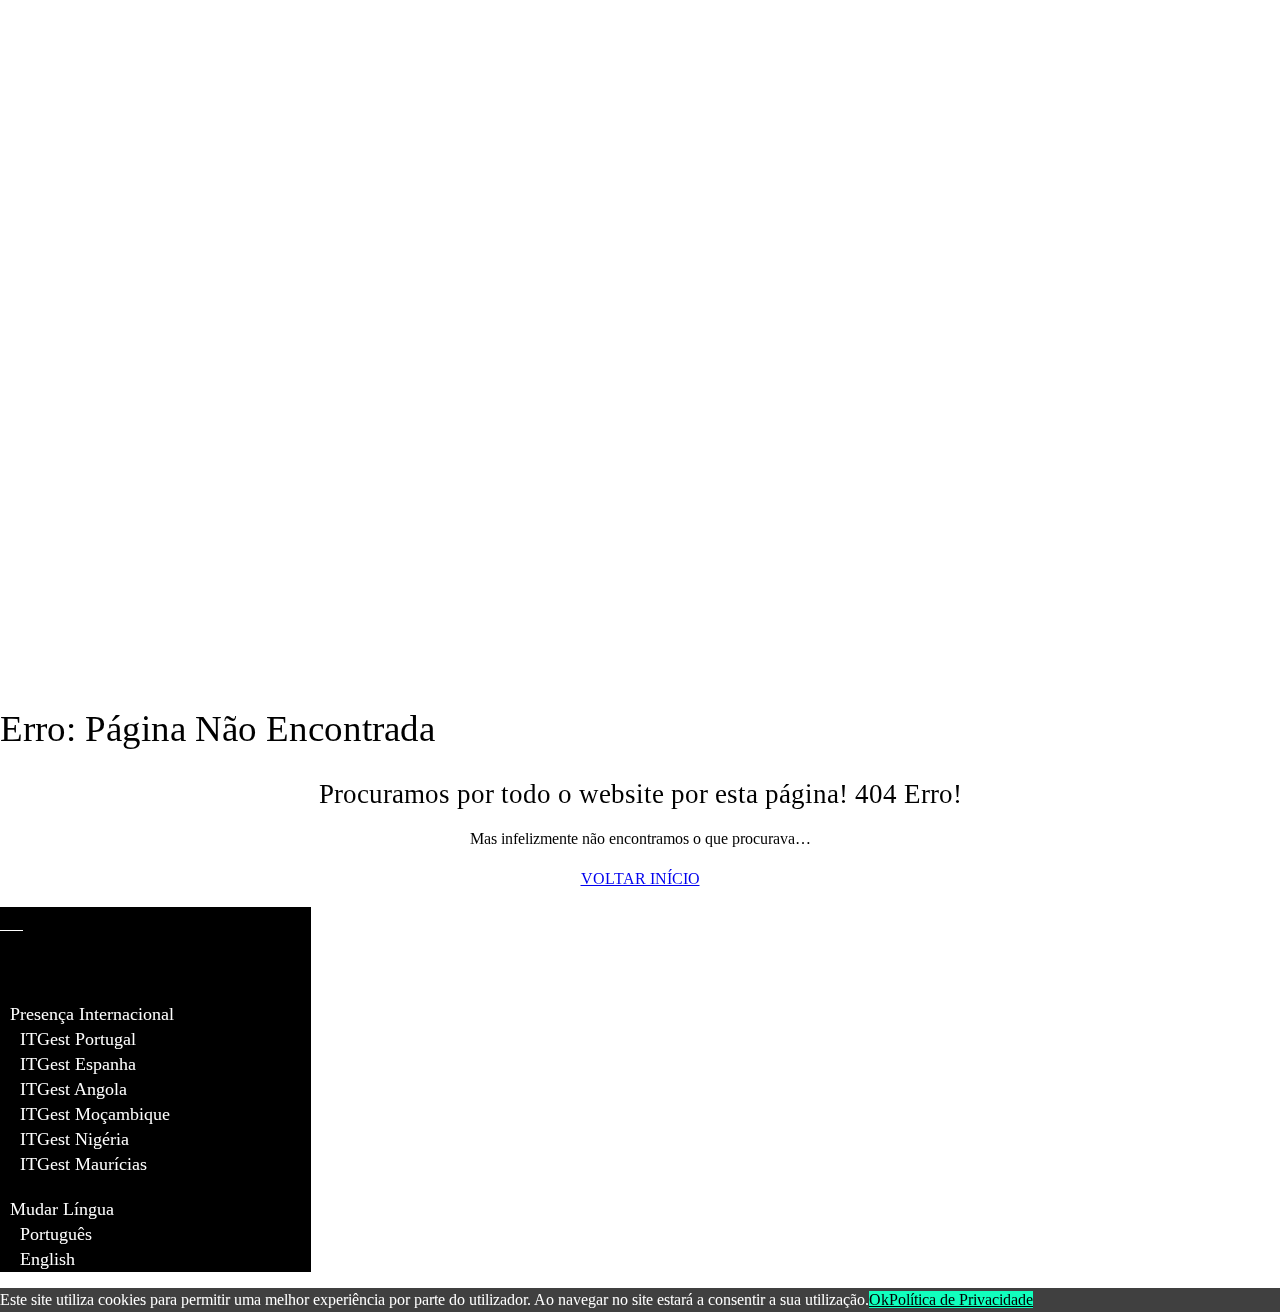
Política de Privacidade (961, 1299)
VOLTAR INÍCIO (640, 878)
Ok (879, 1299)
